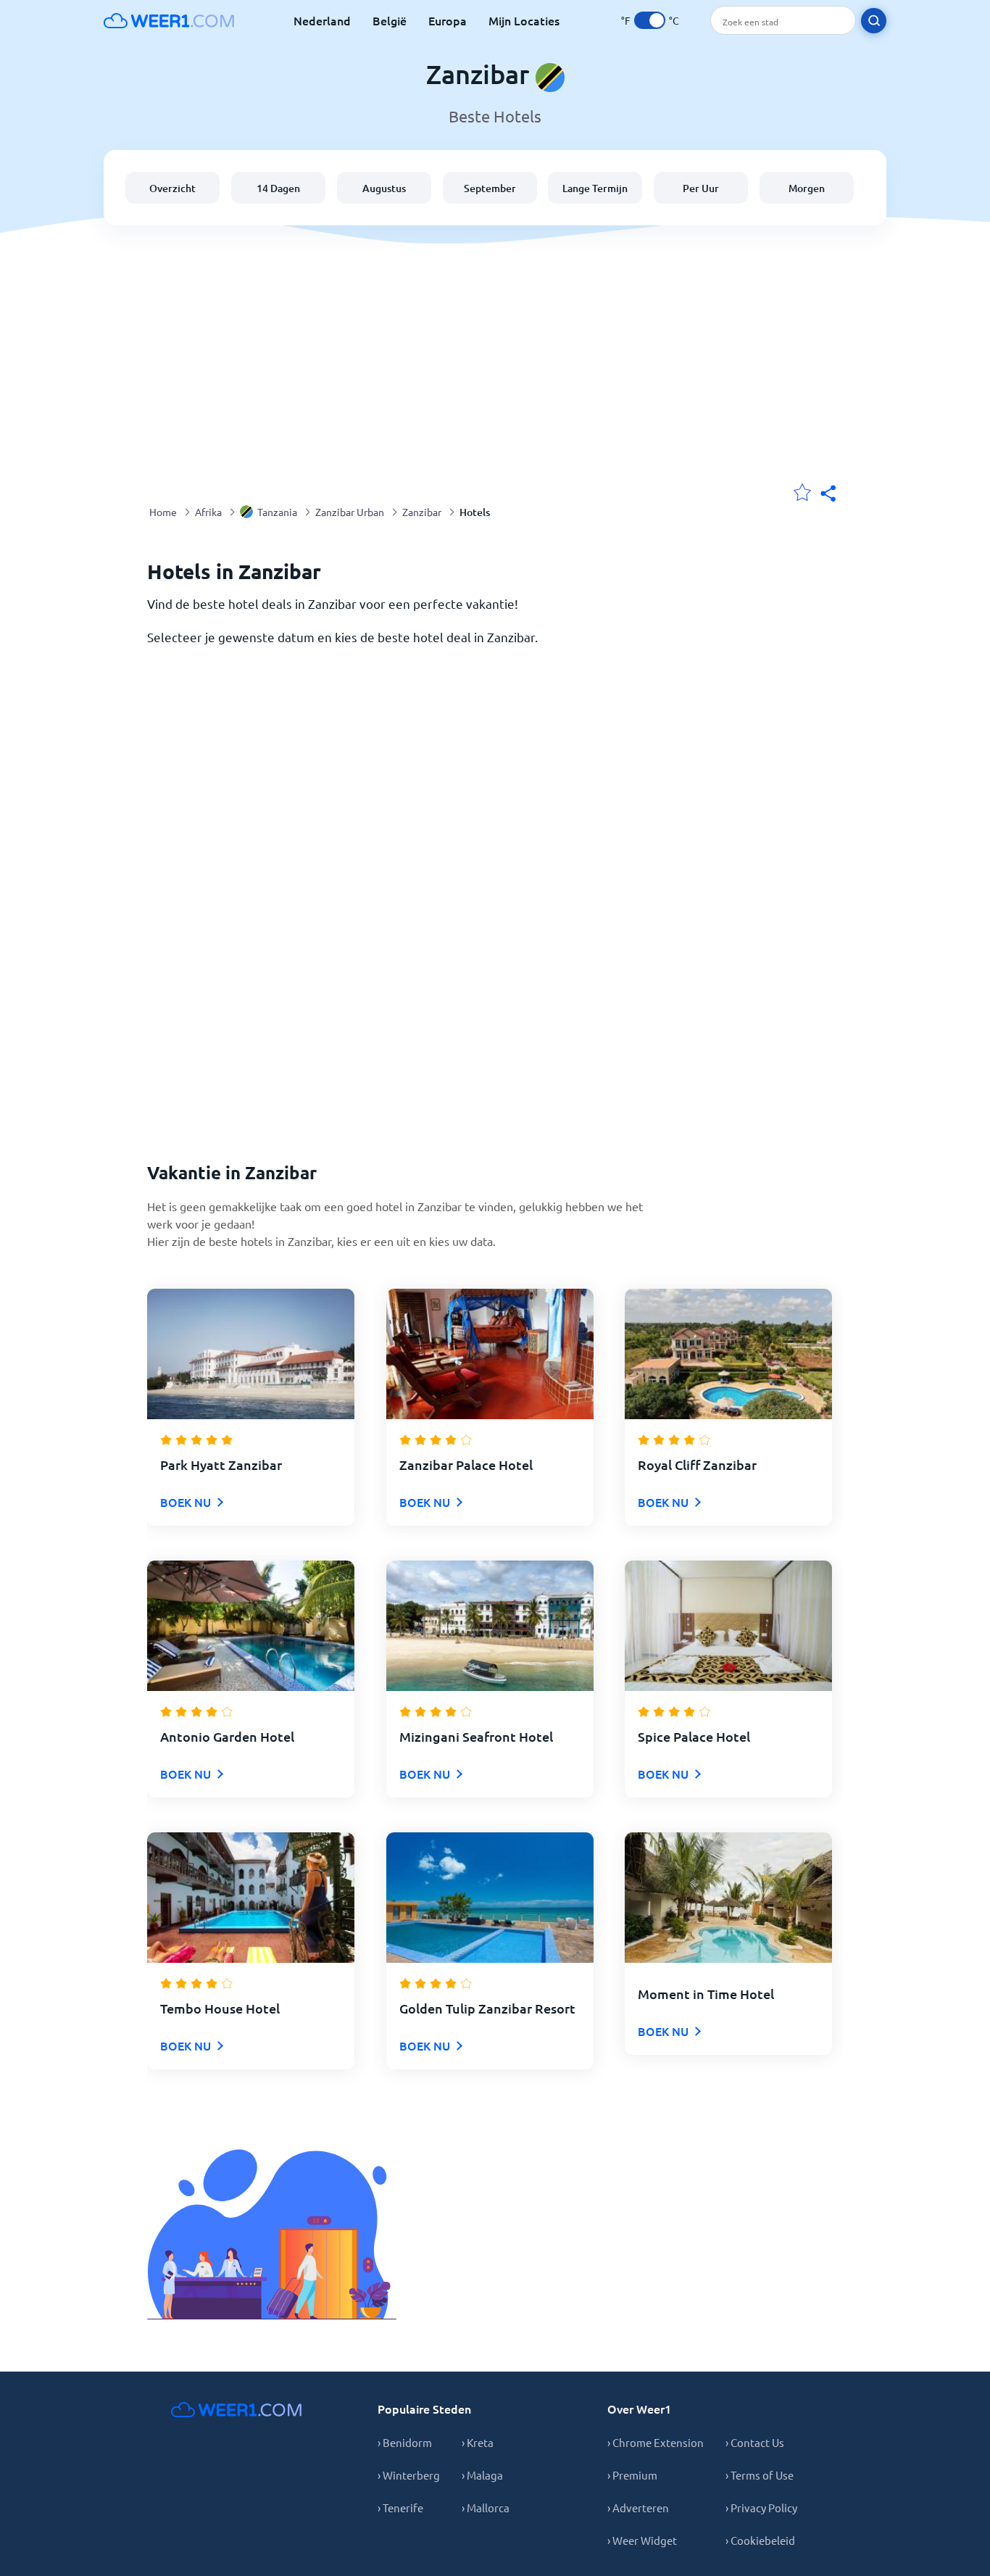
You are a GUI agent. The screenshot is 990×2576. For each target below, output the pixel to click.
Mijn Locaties (524, 20)
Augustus (384, 188)
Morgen (807, 188)
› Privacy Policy (761, 2508)
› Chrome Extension (656, 2442)
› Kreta (478, 2442)
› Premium (632, 2475)
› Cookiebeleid (760, 2540)
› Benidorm (405, 2442)
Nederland (322, 20)
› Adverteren (638, 2508)
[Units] (650, 20)
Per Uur (701, 188)
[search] (874, 21)
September (490, 188)
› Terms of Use (760, 2475)
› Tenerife (400, 2508)
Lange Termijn (595, 188)
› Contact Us (755, 2442)
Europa (448, 20)
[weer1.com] (169, 20)
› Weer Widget (642, 2540)
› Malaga (482, 2475)
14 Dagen (278, 188)
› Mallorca (486, 2508)
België (390, 20)
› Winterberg (409, 2475)
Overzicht (172, 188)
